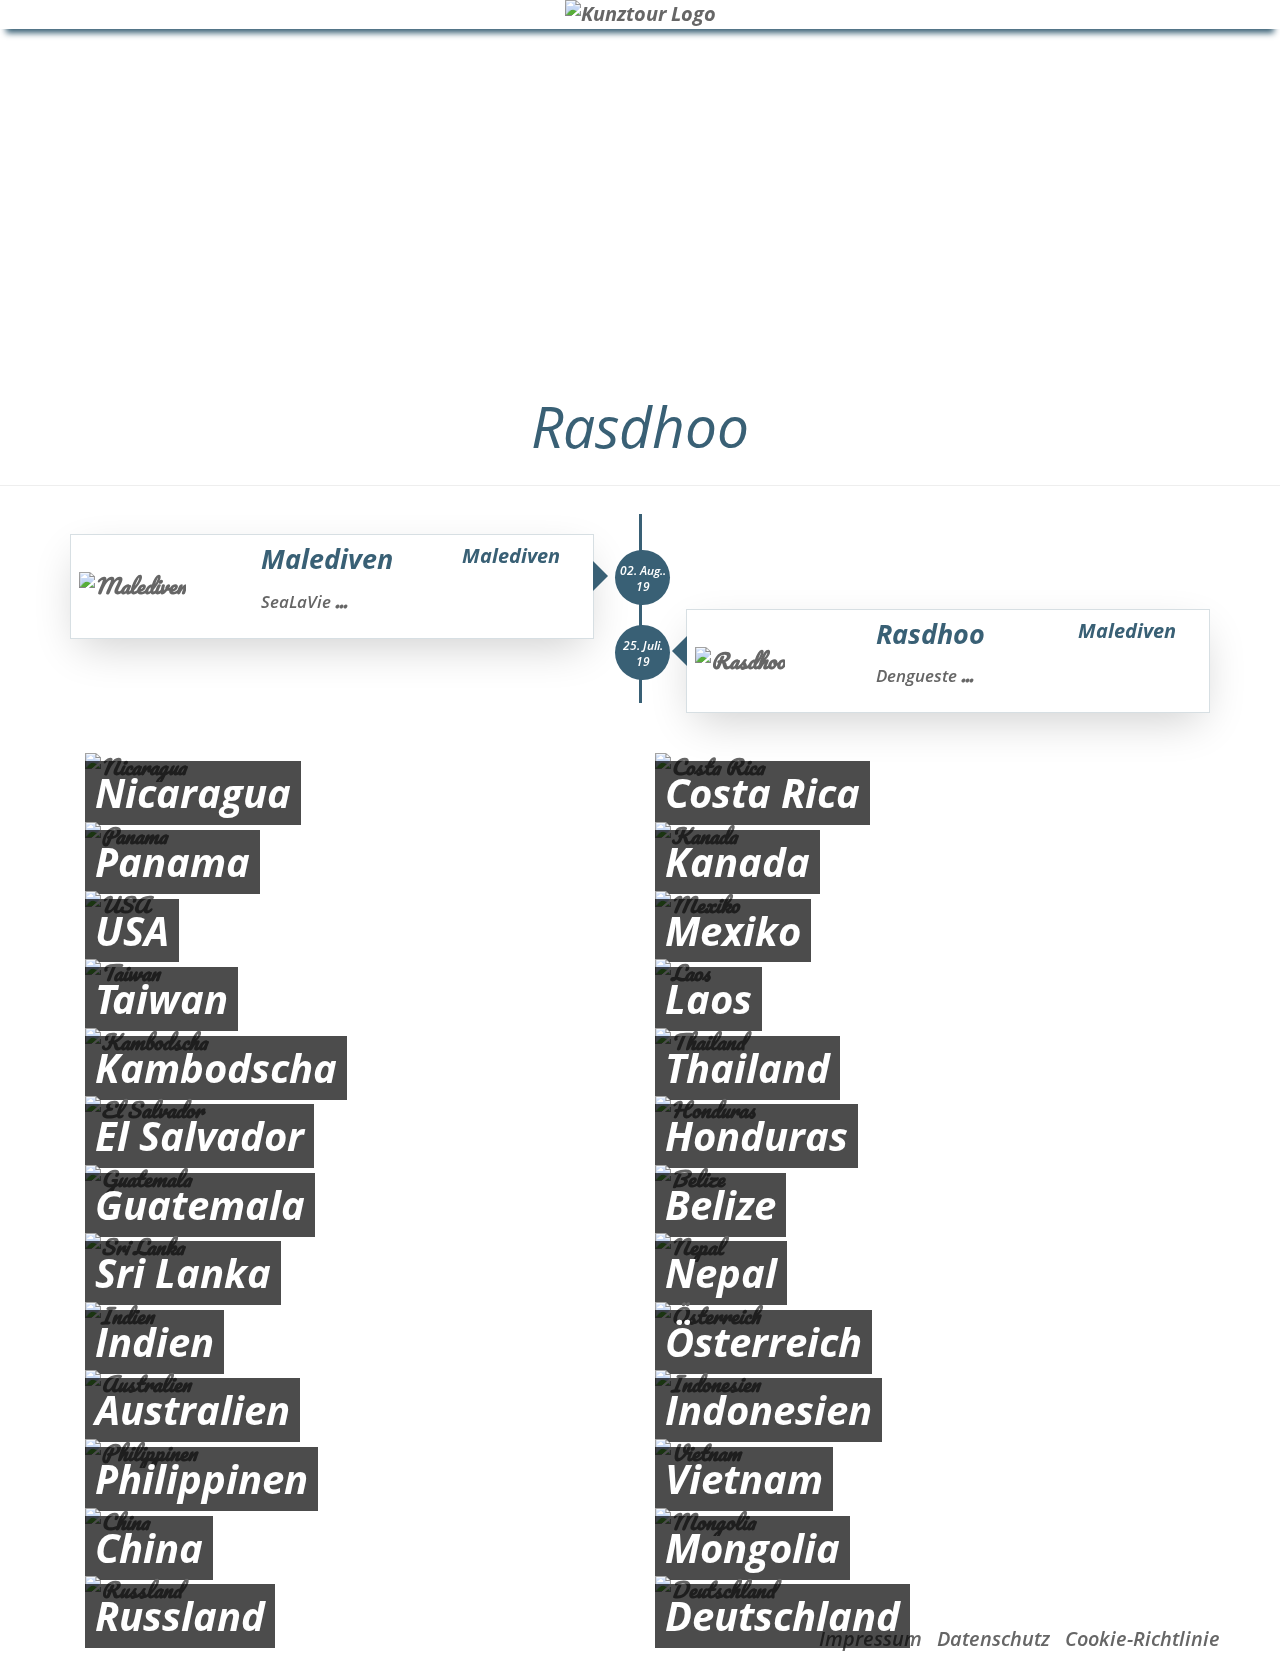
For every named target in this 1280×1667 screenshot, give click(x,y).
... (341, 601)
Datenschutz (993, 1638)
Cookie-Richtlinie (1142, 1638)
